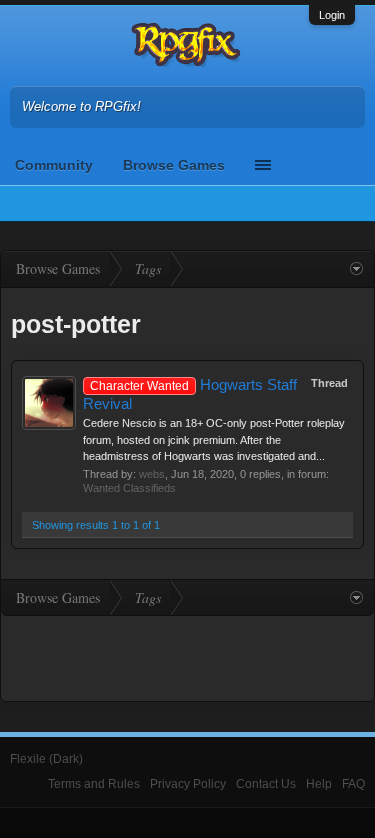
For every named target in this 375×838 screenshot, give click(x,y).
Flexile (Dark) (46, 759)
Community (54, 165)
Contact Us (266, 784)
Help (319, 784)
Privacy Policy (188, 784)
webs (152, 474)
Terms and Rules (94, 784)
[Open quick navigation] (356, 269)
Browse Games (174, 165)
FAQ (353, 784)
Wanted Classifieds (129, 488)
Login (332, 15)
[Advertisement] (188, 656)
